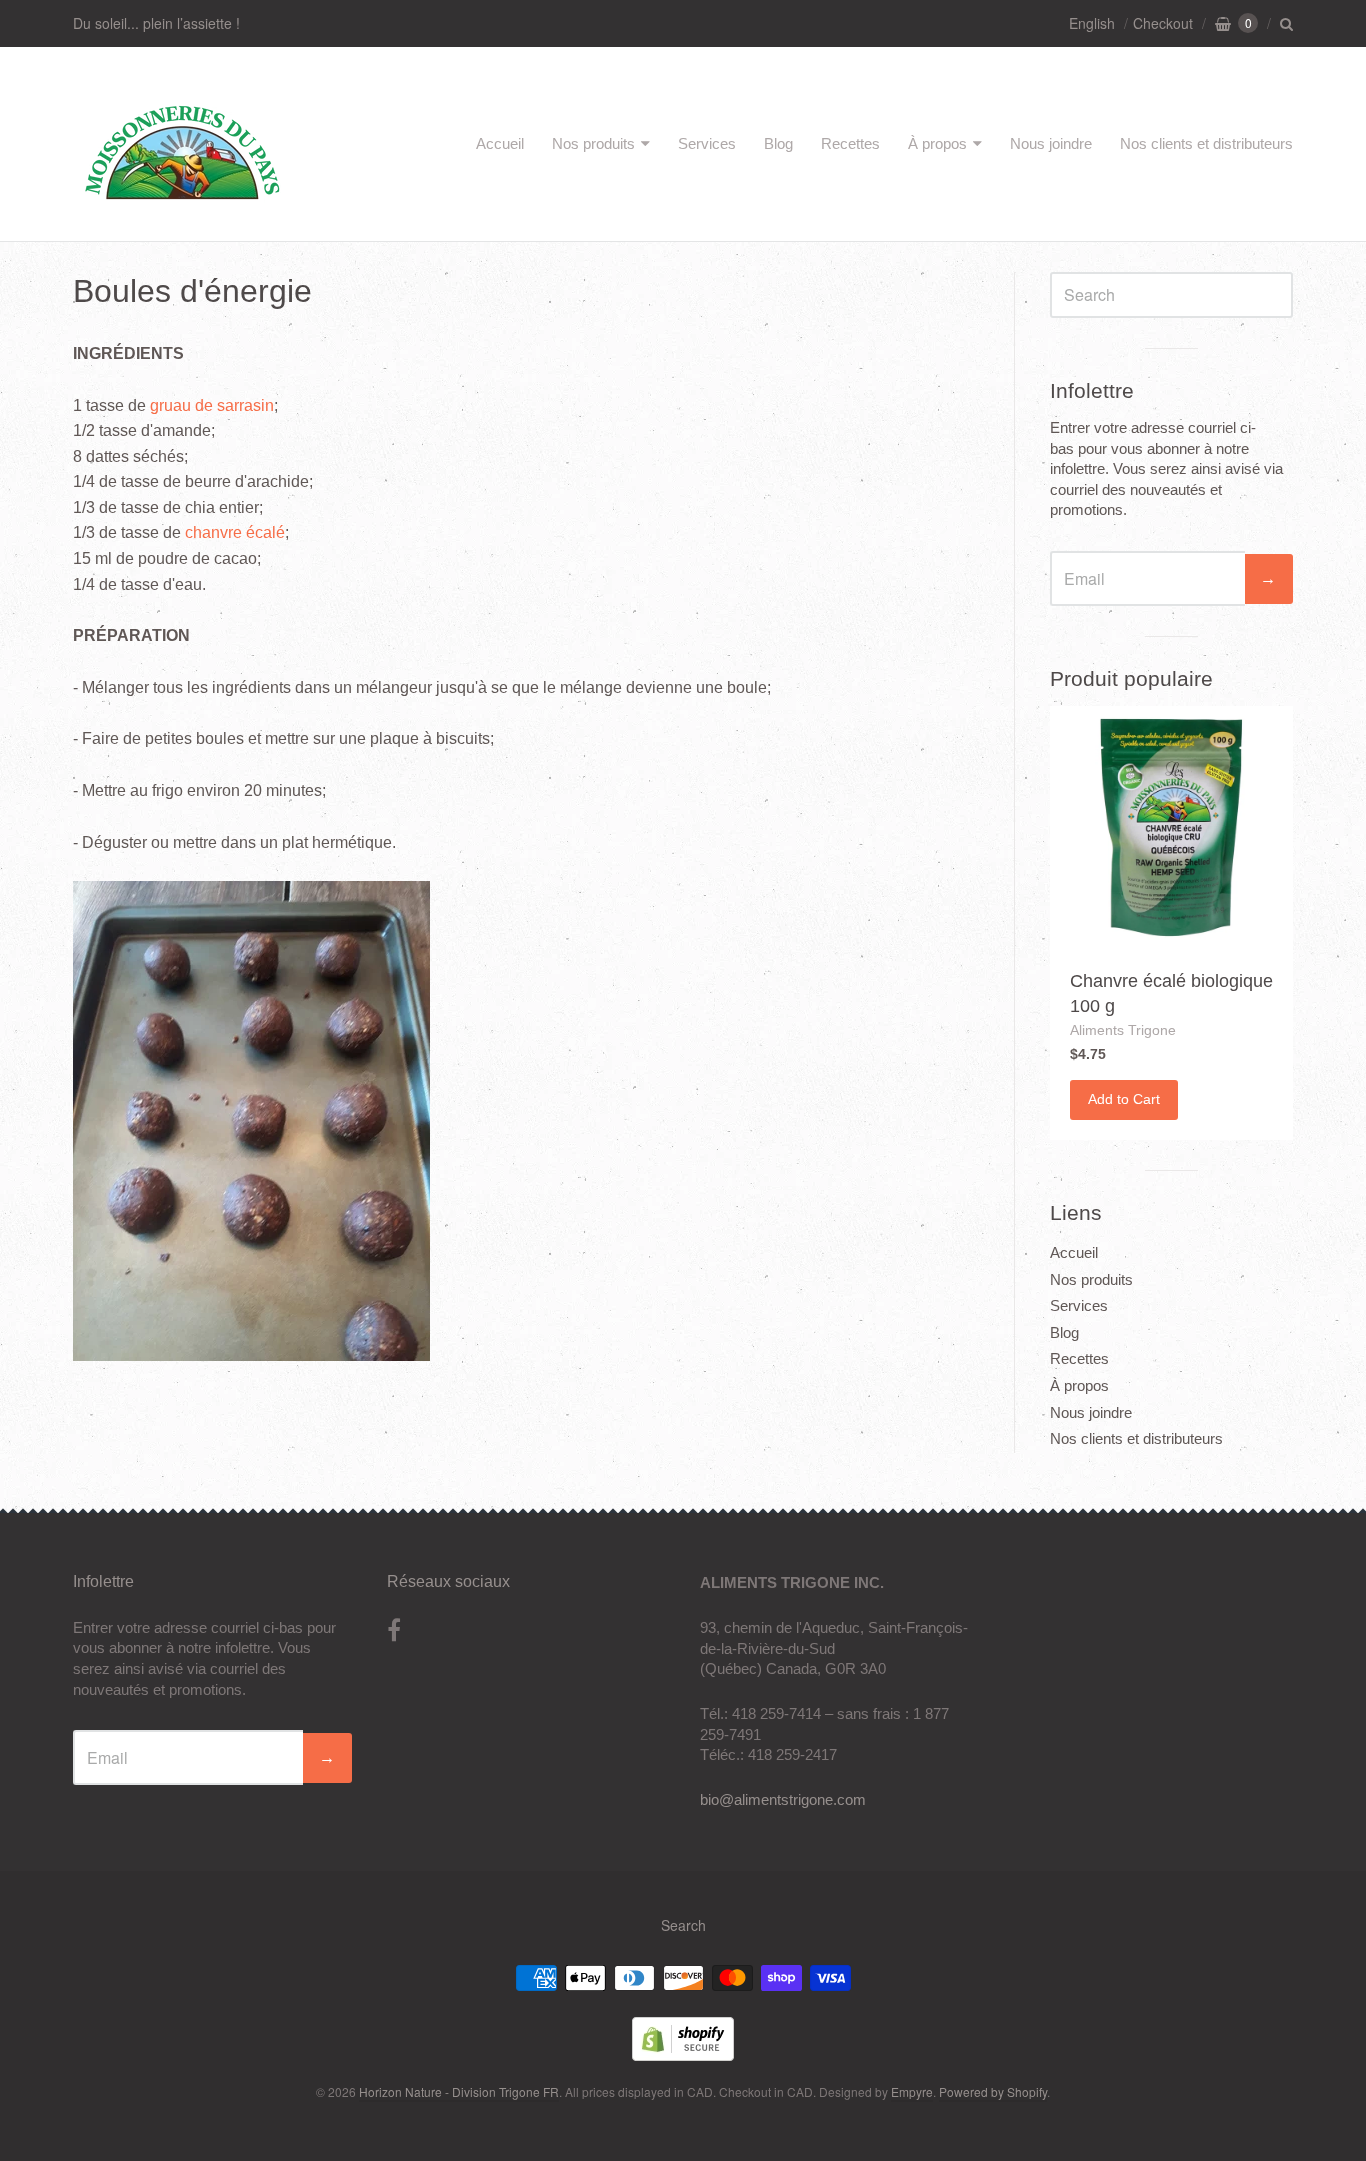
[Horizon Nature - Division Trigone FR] (182, 203)
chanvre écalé (235, 532)
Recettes (850, 143)
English (1092, 23)
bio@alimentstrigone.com (783, 1799)
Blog (778, 143)
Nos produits (593, 143)
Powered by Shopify (993, 2091)
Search (683, 1925)
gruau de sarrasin (212, 405)
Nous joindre (1051, 143)
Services (707, 143)
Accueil (500, 143)
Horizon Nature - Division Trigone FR (459, 2091)
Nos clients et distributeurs (1206, 143)
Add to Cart (1124, 1099)
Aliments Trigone (1123, 1030)
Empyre (912, 2091)
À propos (937, 143)
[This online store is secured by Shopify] (683, 2054)
